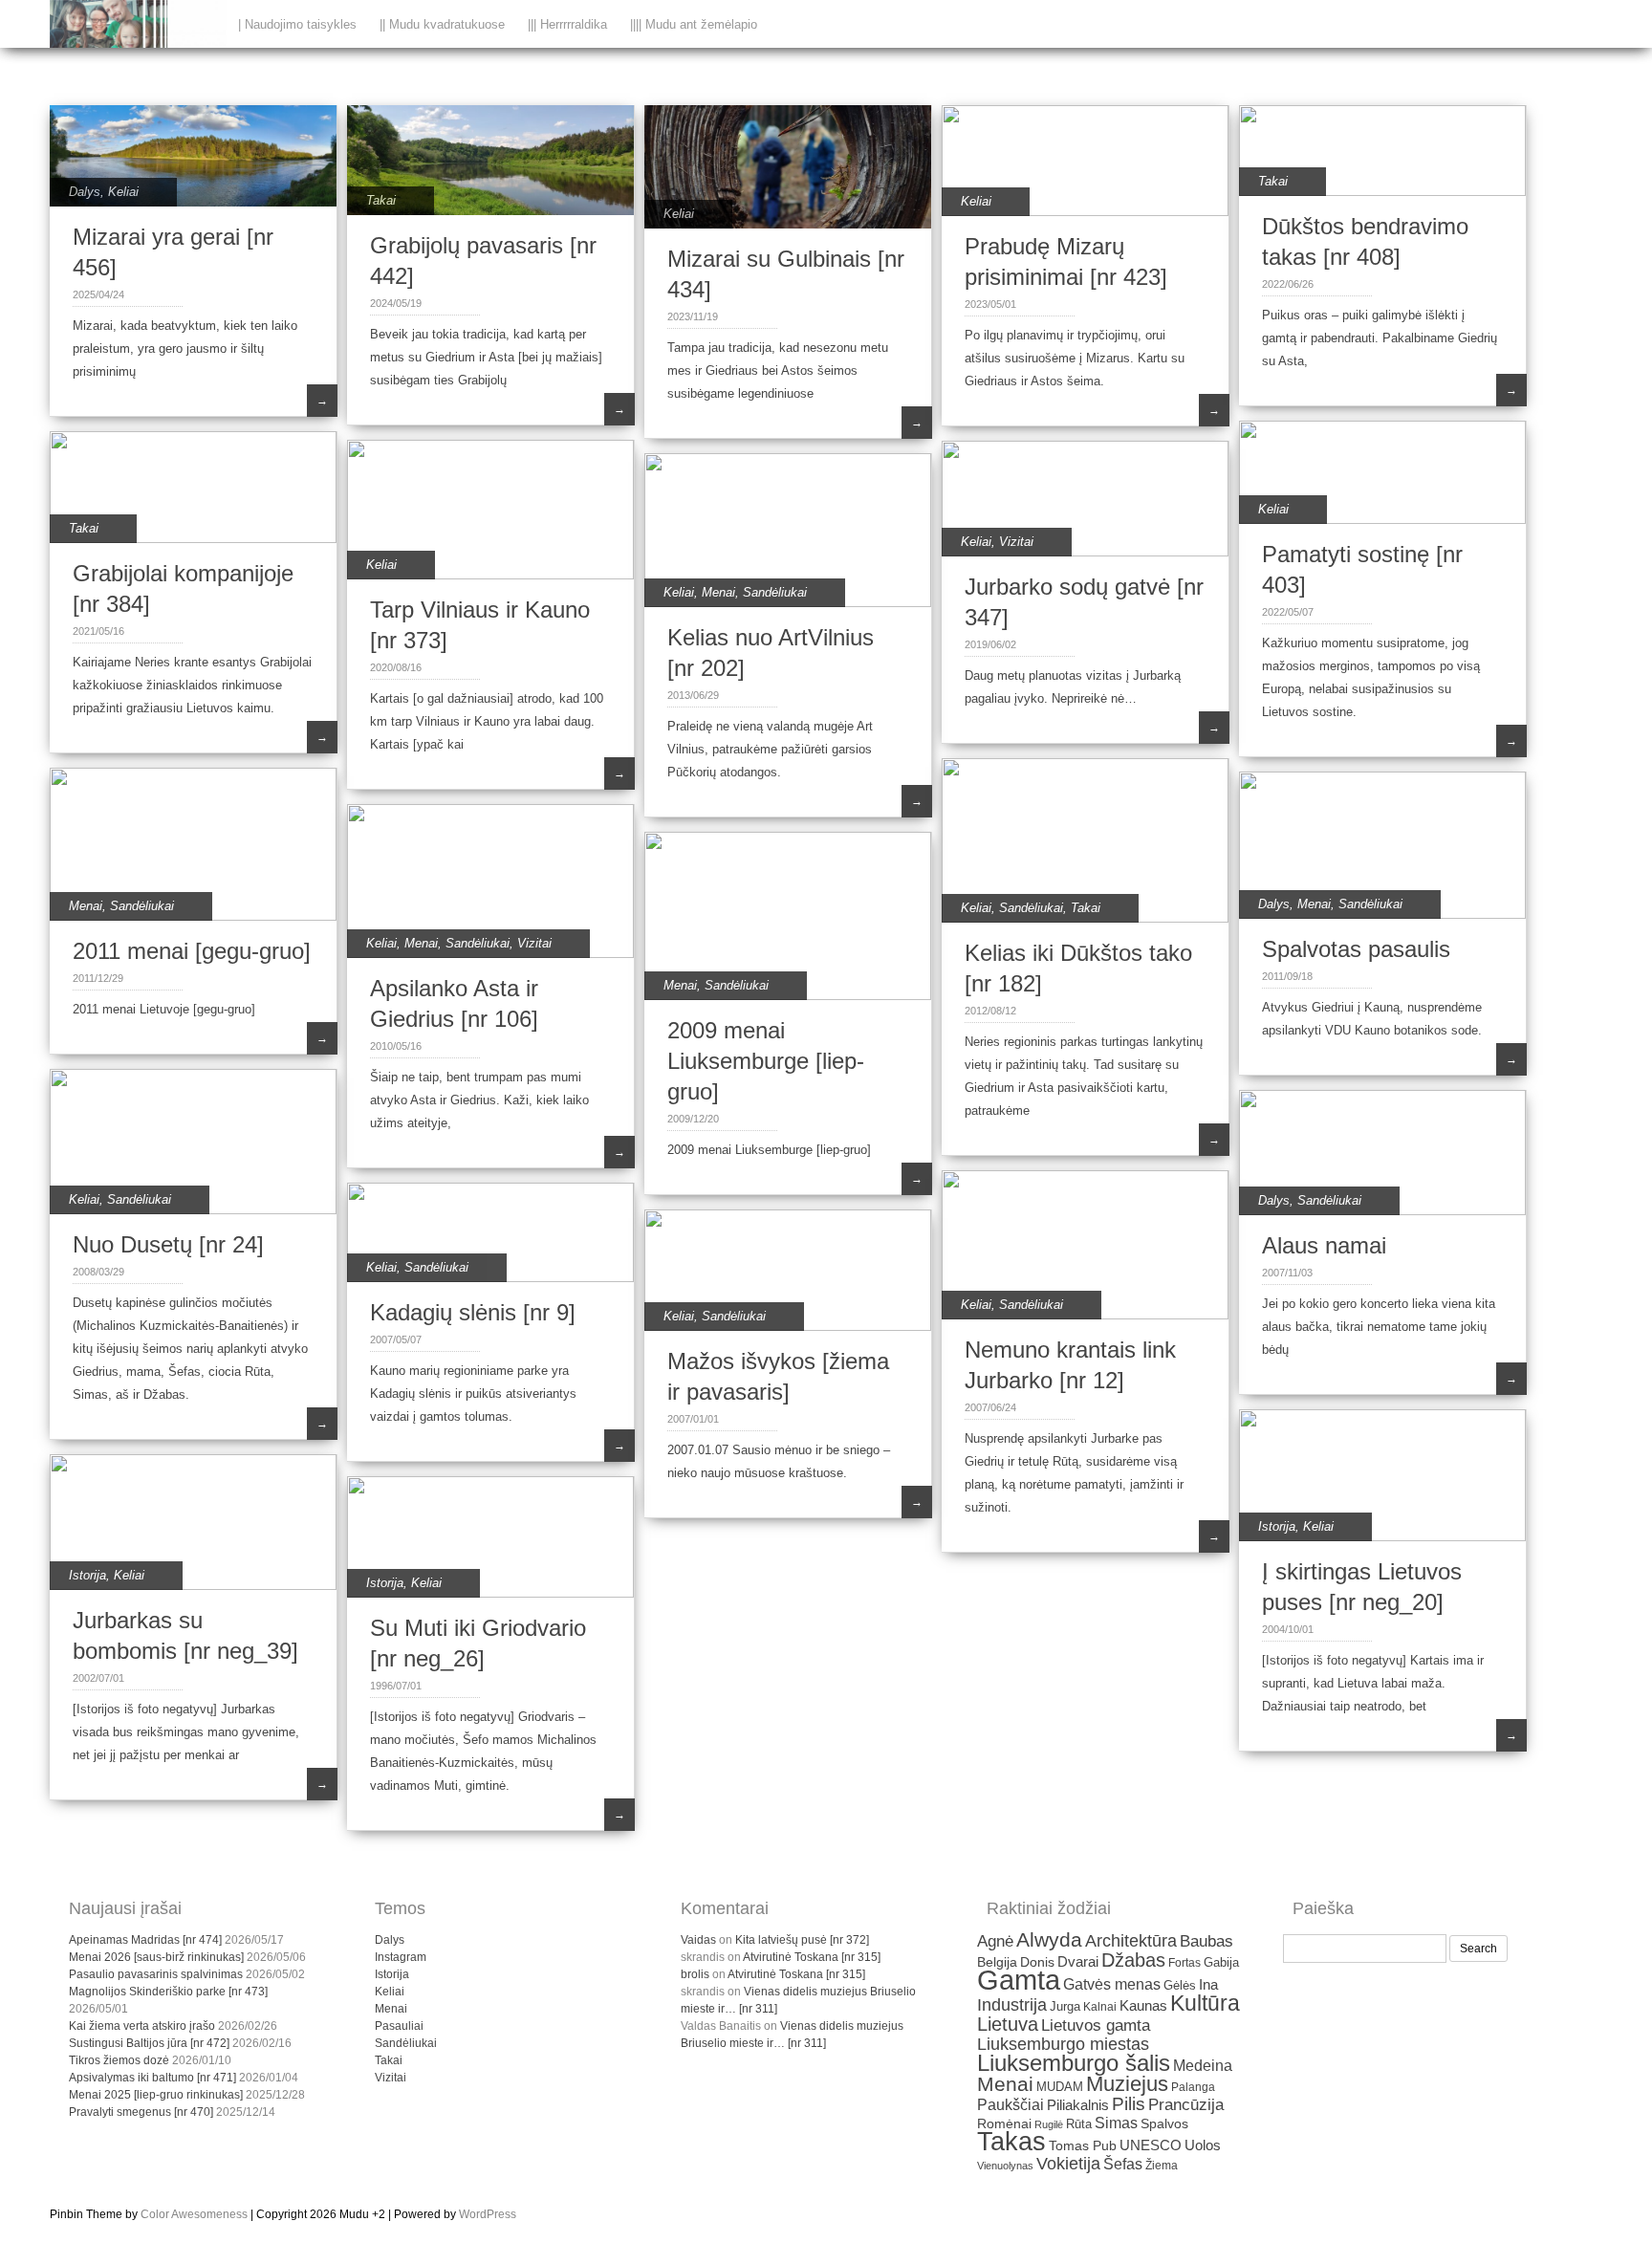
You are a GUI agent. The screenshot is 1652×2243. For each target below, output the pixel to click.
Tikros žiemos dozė (119, 2060)
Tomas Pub (1083, 2146)
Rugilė (1049, 2124)
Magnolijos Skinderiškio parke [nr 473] (168, 1992)
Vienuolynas (1005, 2166)
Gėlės (1180, 1985)
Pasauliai (399, 2026)
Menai (718, 592)
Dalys (85, 192)
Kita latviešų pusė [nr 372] (802, 1940)
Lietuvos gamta (1096, 2025)
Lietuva (1008, 2024)
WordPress (488, 2214)
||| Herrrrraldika (567, 24)
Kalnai (1100, 2006)
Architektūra (1131, 1941)
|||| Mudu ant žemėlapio (694, 24)
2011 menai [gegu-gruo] (192, 951)
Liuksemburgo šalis (1074, 2063)
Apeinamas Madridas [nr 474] (145, 1940)
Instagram (401, 1957)
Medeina (1203, 2066)
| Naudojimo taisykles (297, 24)
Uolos (1203, 2145)
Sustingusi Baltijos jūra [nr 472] (149, 2043)
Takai (381, 200)
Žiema (1162, 2166)
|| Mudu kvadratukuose (442, 24)
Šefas (1123, 2164)
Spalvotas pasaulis (1356, 949)
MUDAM (1060, 2087)
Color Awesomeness (194, 2214)
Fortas (1185, 1963)
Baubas (1206, 1941)
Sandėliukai (775, 592)
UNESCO (1151, 2145)
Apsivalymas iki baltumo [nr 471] (152, 2078)
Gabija (1221, 1962)
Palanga (1193, 2087)
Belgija (997, 1962)
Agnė (995, 1941)
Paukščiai (1011, 2105)
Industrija (1012, 2005)
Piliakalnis (1078, 2105)
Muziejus (1127, 2084)
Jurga (1065, 2006)
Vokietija (1068, 2164)
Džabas (1133, 1960)
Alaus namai (1324, 1245)
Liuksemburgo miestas (1063, 2044)
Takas (1011, 2142)
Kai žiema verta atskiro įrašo (142, 2026)
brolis (695, 1974)
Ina (1208, 1984)
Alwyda (1049, 1939)
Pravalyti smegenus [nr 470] (141, 2112)
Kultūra (1205, 2003)
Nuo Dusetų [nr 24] (168, 1244)
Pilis (1129, 2104)
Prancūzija (1186, 2105)
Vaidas (698, 1940)
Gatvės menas (1112, 1984)
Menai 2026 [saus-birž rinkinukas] (156, 1957)
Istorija (1277, 1526)
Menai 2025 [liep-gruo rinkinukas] (156, 2095)
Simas (1116, 2123)
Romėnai (1004, 2124)
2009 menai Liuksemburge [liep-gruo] (766, 1061)
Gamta (1019, 1980)
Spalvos (1164, 2124)
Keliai (123, 192)
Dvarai (1078, 1961)
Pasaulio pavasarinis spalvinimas (156, 1974)
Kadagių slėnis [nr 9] (473, 1312)
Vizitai (1016, 542)
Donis (1037, 1962)
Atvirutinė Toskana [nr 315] (812, 1957)
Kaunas (1143, 2006)
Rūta (1079, 2124)
